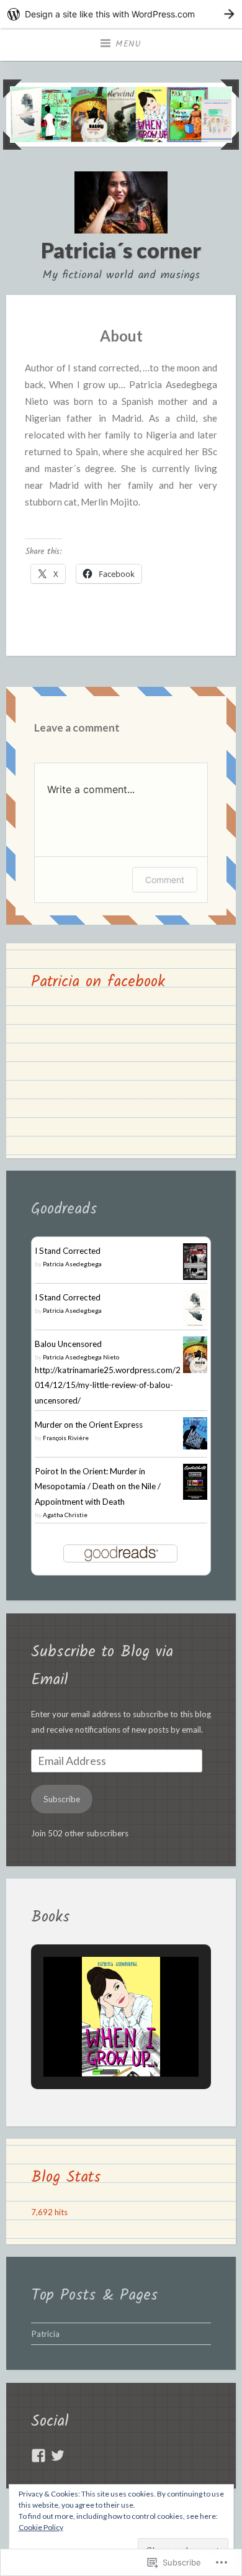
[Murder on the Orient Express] (195, 1446)
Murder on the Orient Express (89, 1425)
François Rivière (66, 1438)
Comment (165, 880)
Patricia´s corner (121, 250)
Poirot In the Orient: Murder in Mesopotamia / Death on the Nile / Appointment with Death (98, 1486)
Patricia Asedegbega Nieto (81, 1357)
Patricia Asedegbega (72, 1264)
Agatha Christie (65, 1515)
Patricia (45, 2334)
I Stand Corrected (68, 1251)
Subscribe (62, 1799)
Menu (128, 44)
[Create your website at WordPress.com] (121, 14)
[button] (92, 2043)
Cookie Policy (41, 2527)
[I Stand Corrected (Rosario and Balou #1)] (195, 1277)
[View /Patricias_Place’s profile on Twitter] (58, 2456)
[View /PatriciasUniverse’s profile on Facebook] (38, 2456)
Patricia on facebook (98, 982)
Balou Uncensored (68, 1344)
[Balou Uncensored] (195, 1370)
